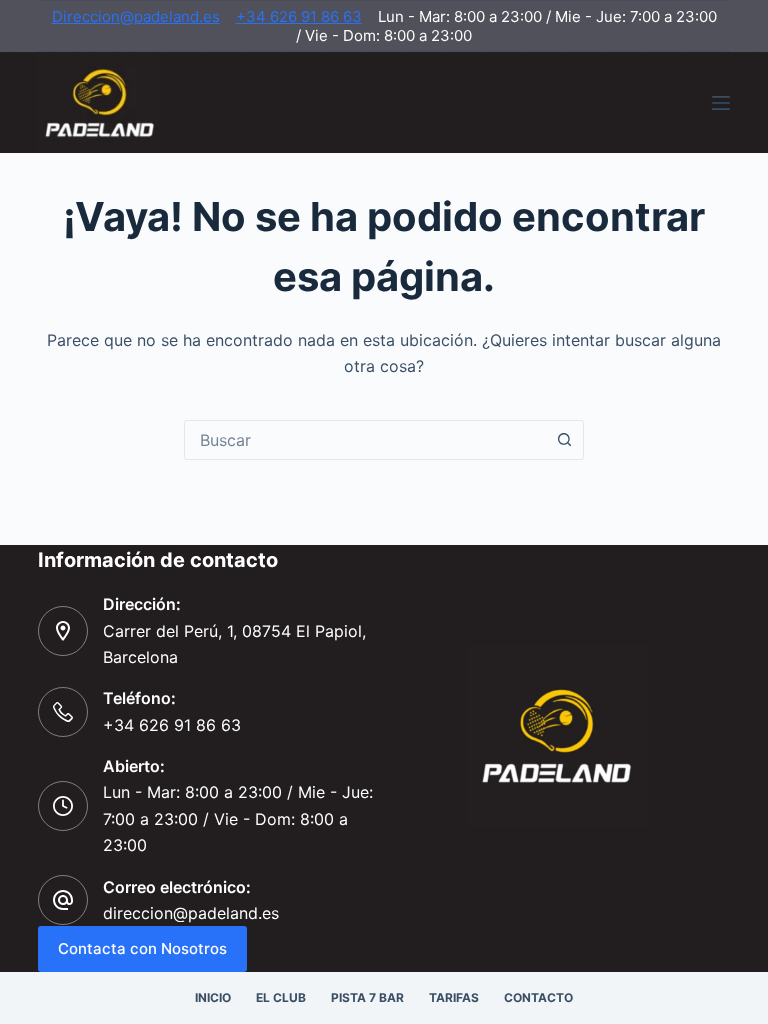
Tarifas (454, 997)
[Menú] (721, 103)
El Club (281, 997)
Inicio (213, 997)
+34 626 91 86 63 (299, 16)
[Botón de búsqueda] (564, 440)
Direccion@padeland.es (136, 16)
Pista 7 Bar (367, 997)
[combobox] (365, 440)
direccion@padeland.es (191, 913)
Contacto (538, 997)
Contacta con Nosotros (142, 948)
